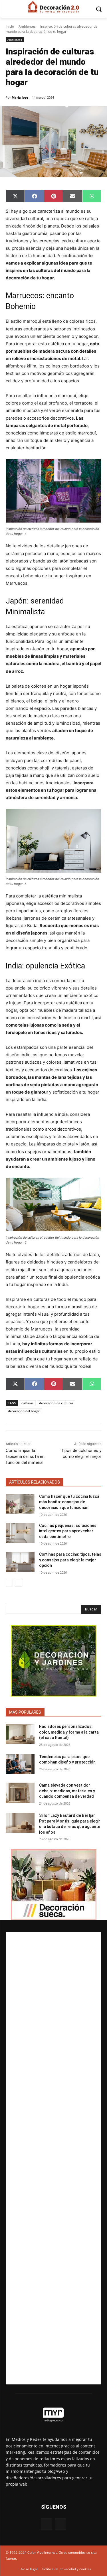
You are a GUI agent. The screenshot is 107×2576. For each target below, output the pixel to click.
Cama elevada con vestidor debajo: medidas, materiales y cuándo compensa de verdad (67, 1791)
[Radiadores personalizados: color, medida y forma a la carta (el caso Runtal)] (20, 1734)
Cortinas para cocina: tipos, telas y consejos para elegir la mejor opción (70, 1560)
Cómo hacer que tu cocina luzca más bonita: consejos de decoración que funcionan (69, 1502)
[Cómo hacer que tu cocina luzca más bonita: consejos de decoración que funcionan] (20, 1504)
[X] (61, 2524)
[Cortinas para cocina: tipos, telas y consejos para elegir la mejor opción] (20, 1562)
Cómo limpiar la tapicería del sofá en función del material (25, 1456)
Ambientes (27, 26)
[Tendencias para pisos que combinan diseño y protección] (20, 1764)
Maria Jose (20, 97)
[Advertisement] (53, 2158)
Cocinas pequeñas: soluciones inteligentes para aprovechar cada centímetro (68, 1531)
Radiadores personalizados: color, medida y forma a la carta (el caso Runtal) (69, 1732)
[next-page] (18, 1583)
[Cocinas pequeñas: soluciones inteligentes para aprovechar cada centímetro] (20, 1533)
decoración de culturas (56, 1403)
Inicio (10, 26)
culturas (27, 1403)
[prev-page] (9, 1583)
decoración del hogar (24, 1411)
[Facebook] (46, 2524)
